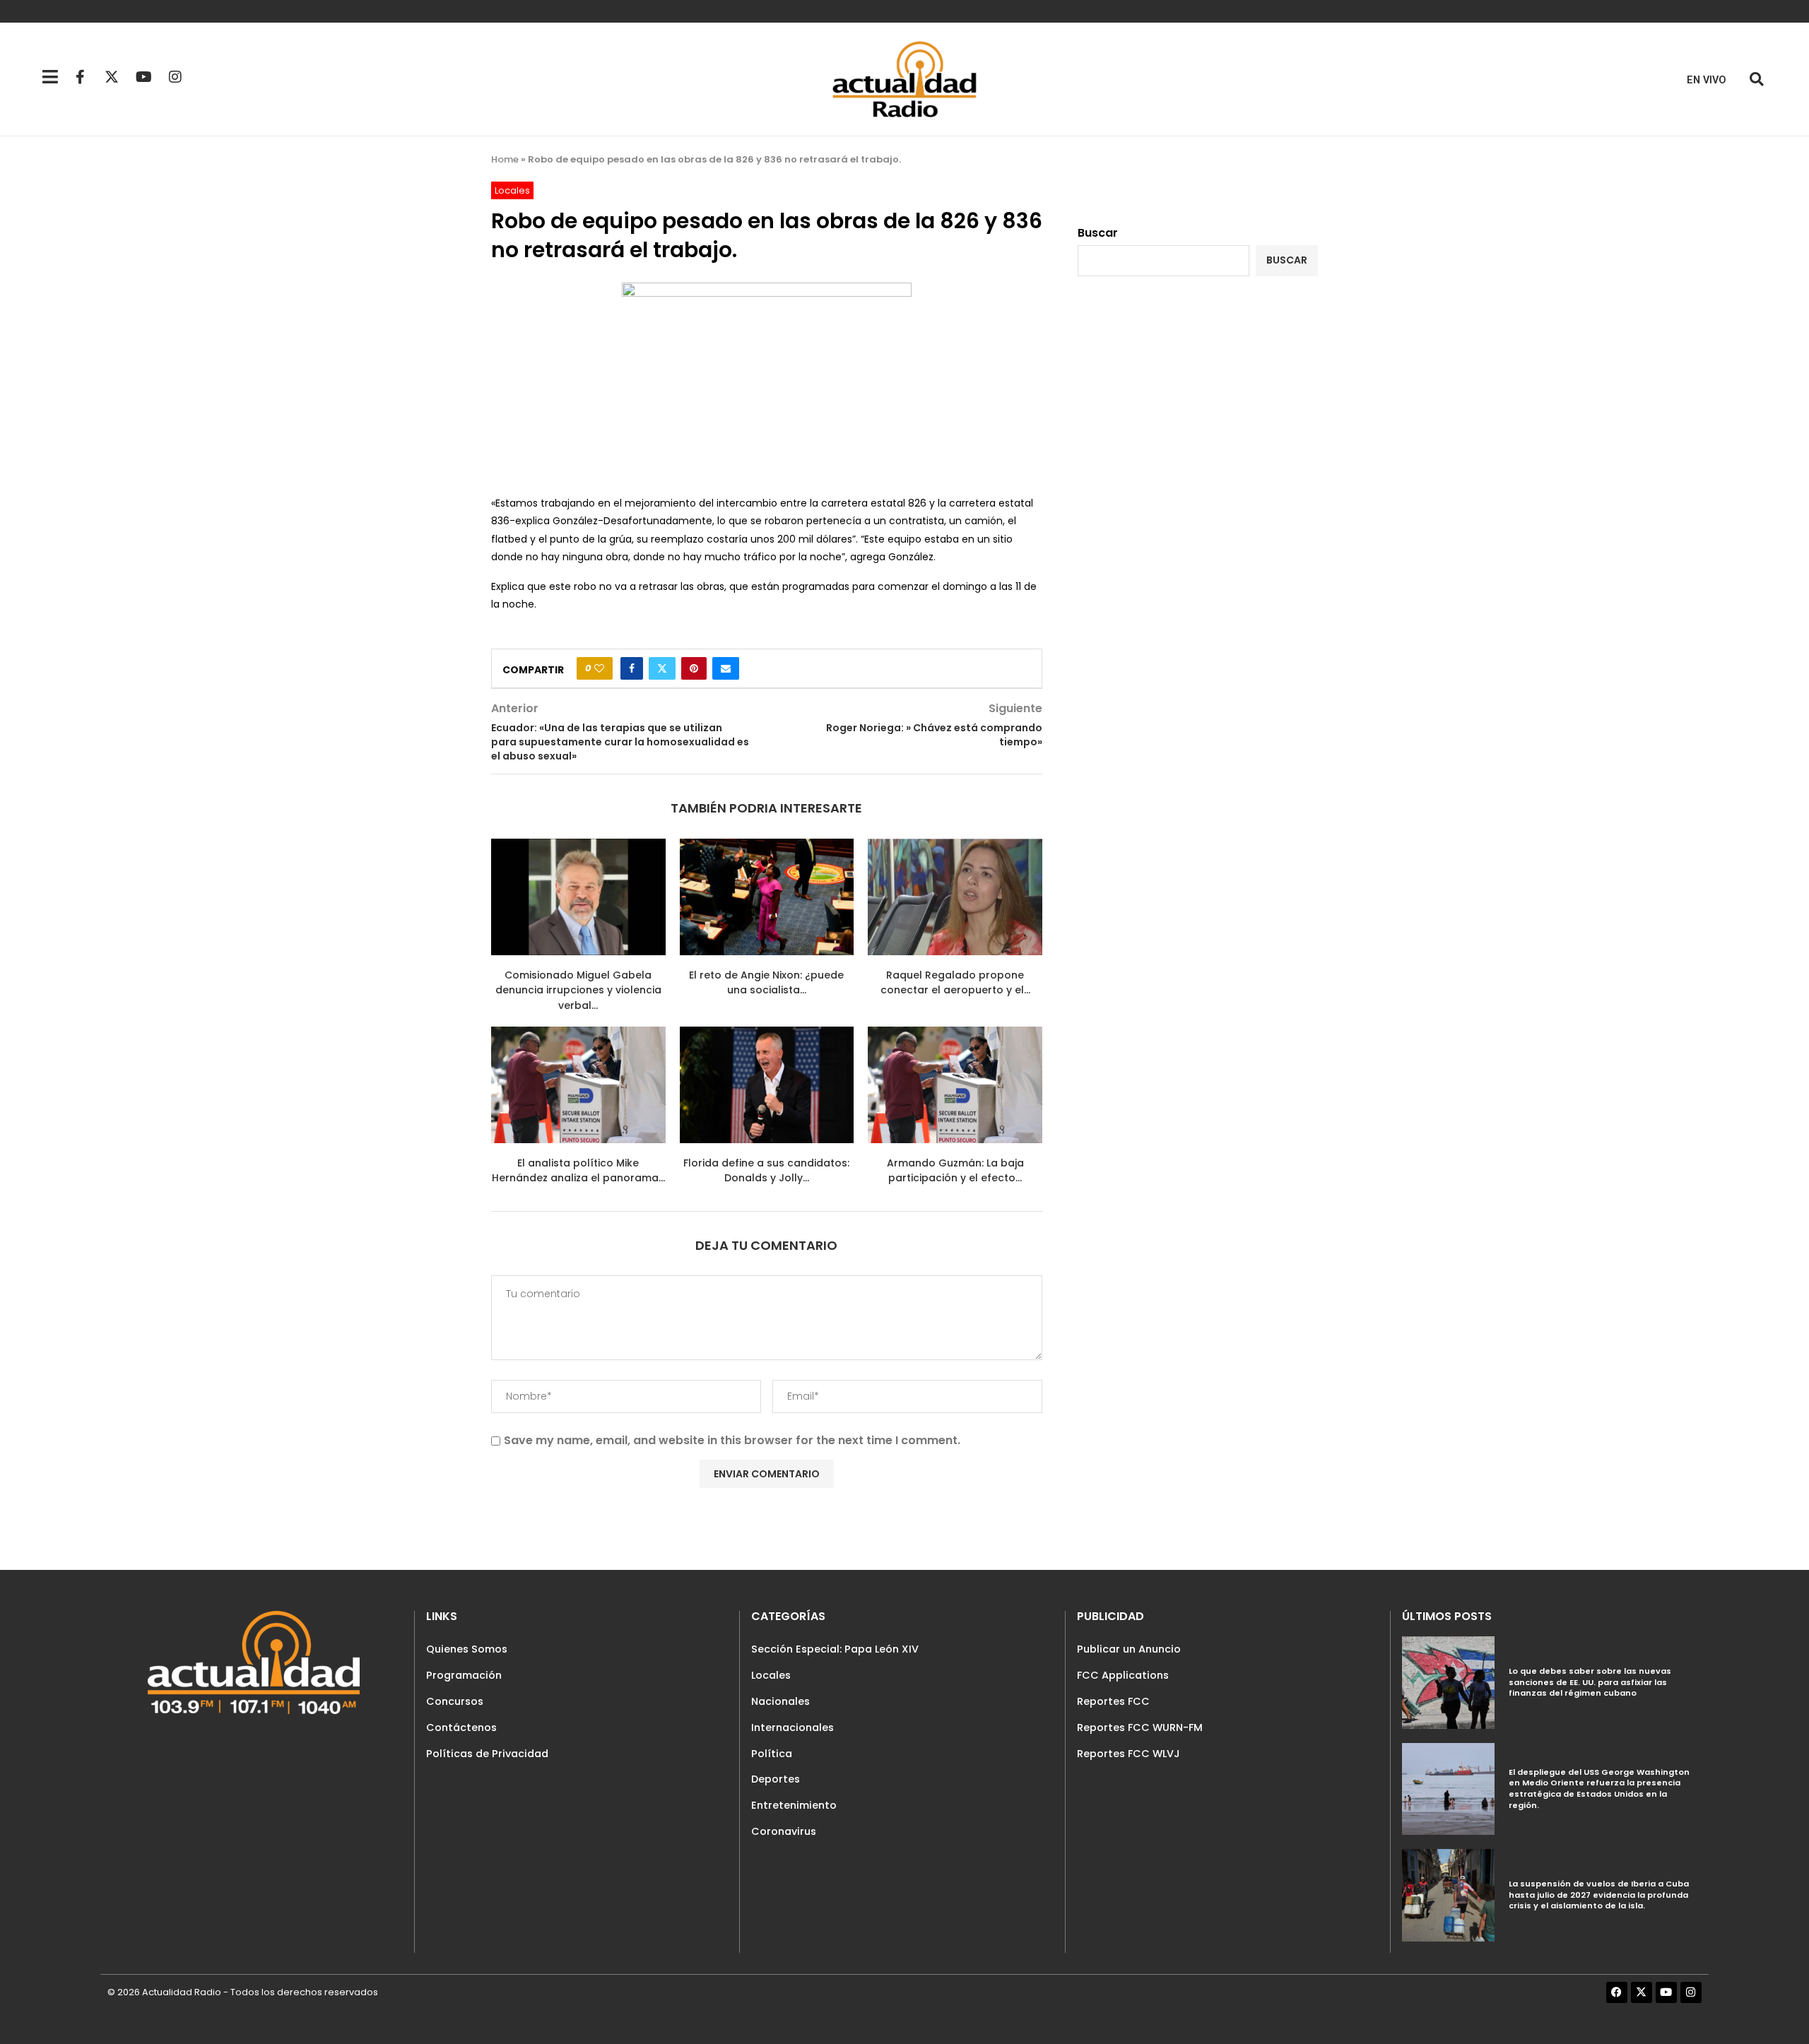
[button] (1756, 79)
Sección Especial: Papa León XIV (835, 1649)
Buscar (1098, 233)
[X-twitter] (112, 77)
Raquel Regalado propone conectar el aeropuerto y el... (955, 983)
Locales (771, 1675)
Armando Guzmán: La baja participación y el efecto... (955, 1171)
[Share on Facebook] (632, 668)
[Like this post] (599, 668)
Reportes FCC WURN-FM (1140, 1727)
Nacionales (780, 1701)
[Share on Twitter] (662, 668)
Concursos (455, 1701)
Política (772, 1754)
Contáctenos (461, 1727)
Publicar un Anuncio (1129, 1649)
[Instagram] (175, 77)
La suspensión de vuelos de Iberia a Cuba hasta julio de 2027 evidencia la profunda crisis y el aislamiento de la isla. (1599, 1895)
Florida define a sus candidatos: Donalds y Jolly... (766, 1171)
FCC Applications (1123, 1675)
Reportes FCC (1113, 1701)
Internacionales (792, 1727)
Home (505, 159)
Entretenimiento (794, 1805)
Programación (464, 1675)
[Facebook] (1617, 1992)
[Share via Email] (726, 668)
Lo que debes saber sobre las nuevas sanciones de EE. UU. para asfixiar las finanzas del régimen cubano (1590, 1682)
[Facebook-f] (80, 77)
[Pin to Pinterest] (694, 668)
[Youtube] (143, 77)
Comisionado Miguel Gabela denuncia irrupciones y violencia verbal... (578, 990)
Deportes (776, 1779)
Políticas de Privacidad (487, 1754)
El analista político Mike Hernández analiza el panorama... (578, 1171)
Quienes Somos (467, 1649)
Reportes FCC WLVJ (1129, 1754)
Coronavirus (784, 1831)
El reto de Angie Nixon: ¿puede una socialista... (766, 983)
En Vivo (1707, 80)
